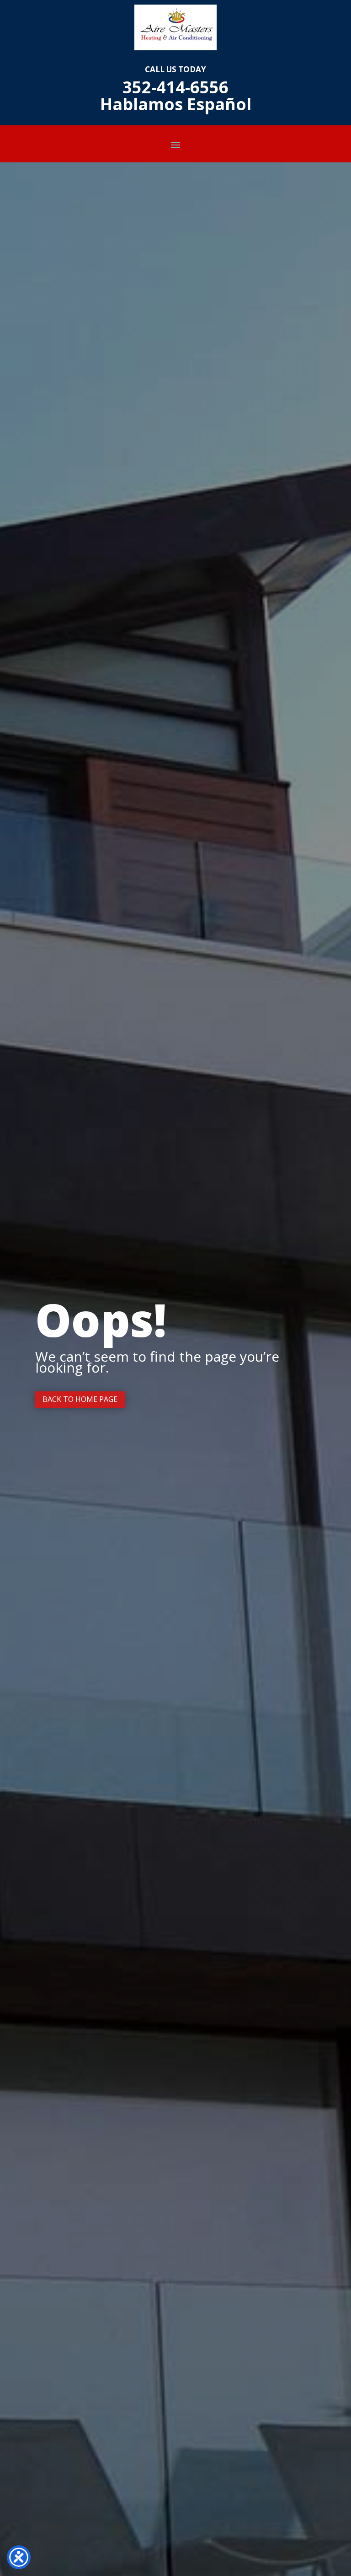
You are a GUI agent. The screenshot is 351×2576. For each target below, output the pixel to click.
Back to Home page (80, 1399)
